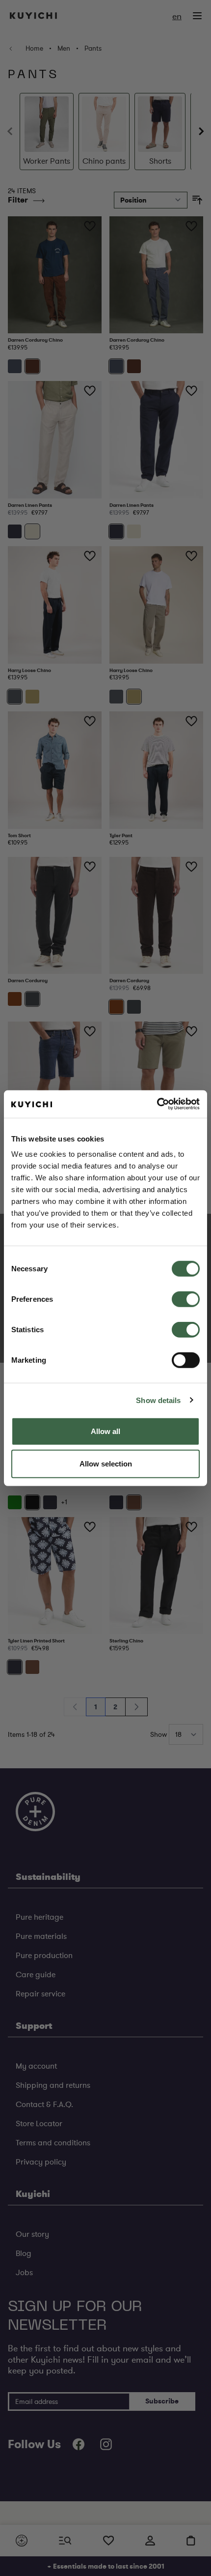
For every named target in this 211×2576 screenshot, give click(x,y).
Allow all (105, 1431)
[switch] (186, 1299)
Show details (158, 1400)
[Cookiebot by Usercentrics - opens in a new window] (157, 1104)
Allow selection (106, 1463)
